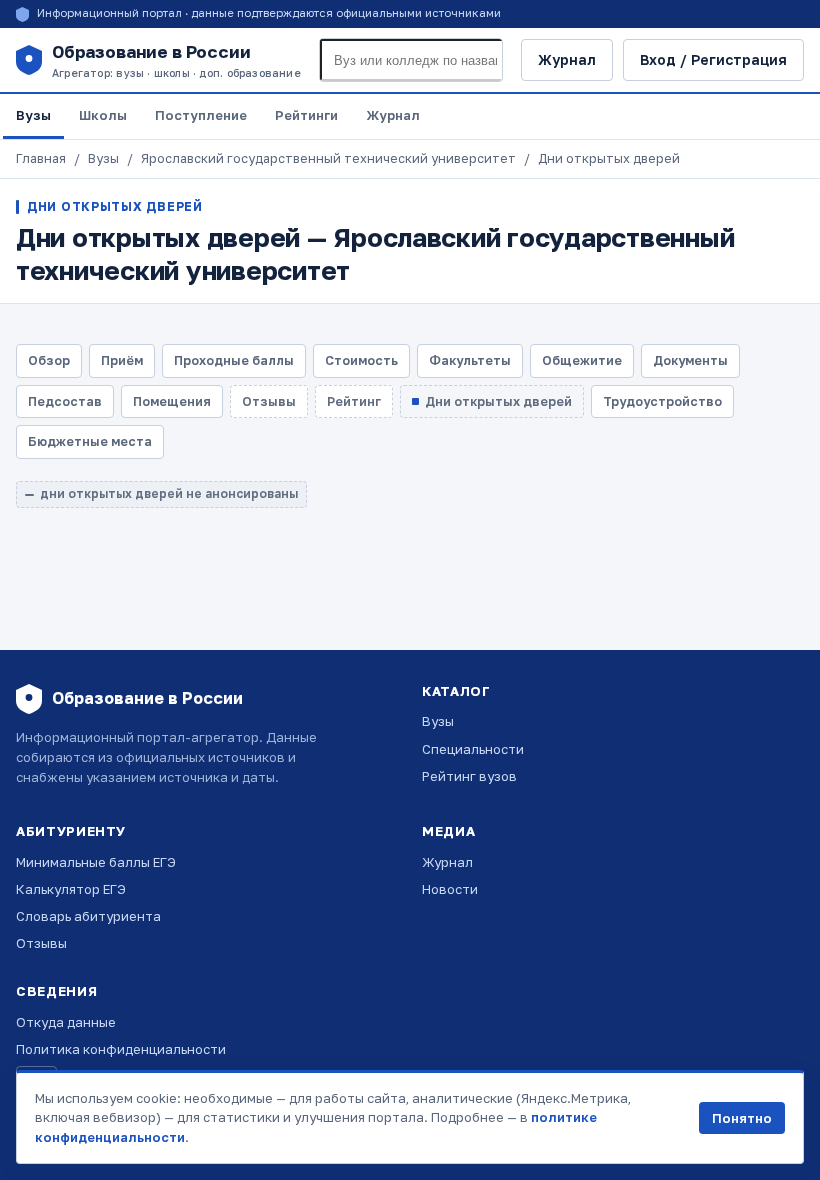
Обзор (49, 360)
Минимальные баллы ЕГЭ (96, 862)
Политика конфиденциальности (121, 1049)
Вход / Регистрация (713, 59)
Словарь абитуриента (88, 916)
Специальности (473, 749)
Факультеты (470, 360)
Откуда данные (66, 1022)
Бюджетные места (90, 441)
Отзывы (41, 943)
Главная (41, 158)
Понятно (742, 1118)
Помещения (172, 401)
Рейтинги (306, 115)
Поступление (201, 115)
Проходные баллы (234, 360)
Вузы (33, 115)
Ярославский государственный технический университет (328, 158)
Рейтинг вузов (469, 776)
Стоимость (361, 360)
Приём (122, 360)
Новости (450, 889)
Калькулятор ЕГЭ (71, 889)
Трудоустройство (662, 401)
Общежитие (582, 360)
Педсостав (65, 401)
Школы (103, 115)
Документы (690, 360)
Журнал (567, 59)
